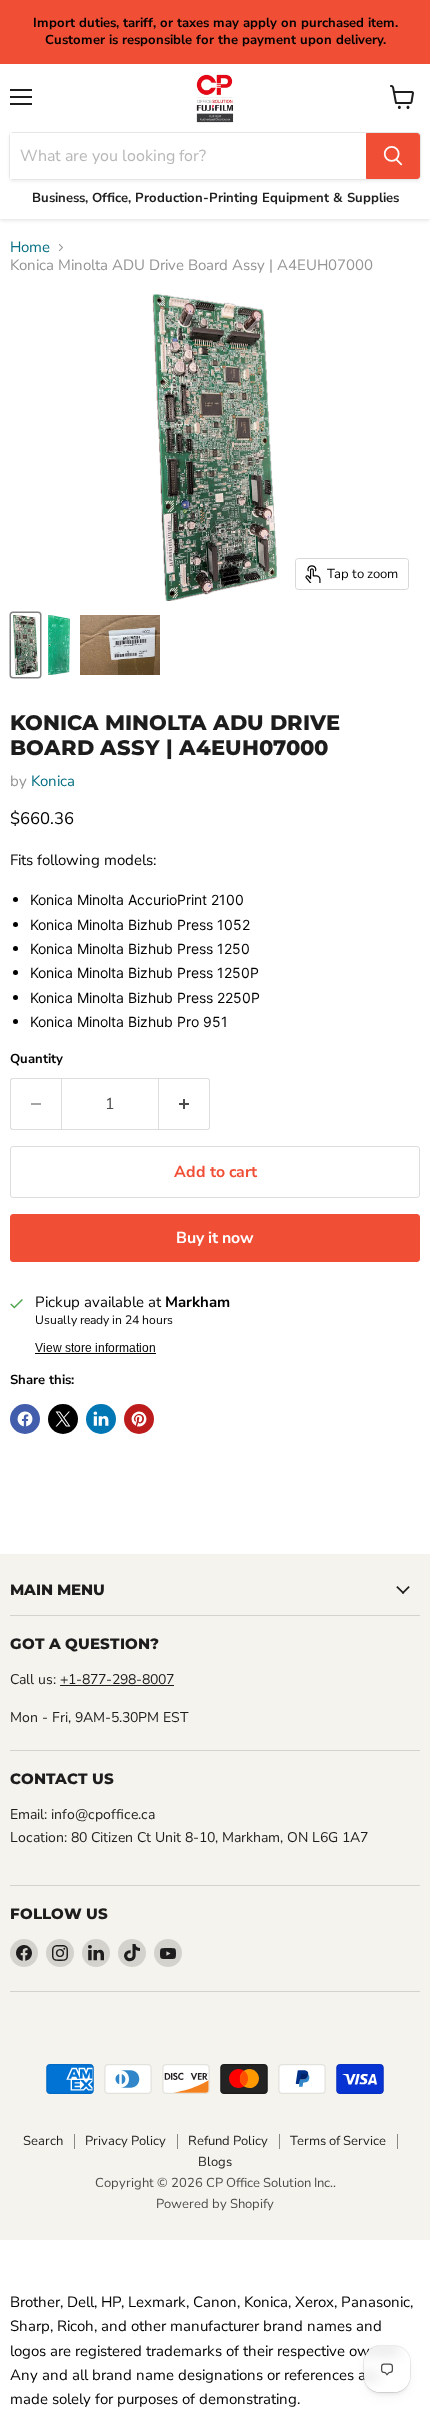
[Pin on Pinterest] (139, 1419)
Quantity (36, 1059)
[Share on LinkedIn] (101, 1419)
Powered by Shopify (215, 2204)
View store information (95, 1348)
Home (30, 247)
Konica (53, 781)
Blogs (215, 2162)
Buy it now (215, 1238)
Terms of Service (338, 2141)
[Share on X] (63, 1419)
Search (43, 2141)
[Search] (393, 156)
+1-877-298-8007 (117, 1679)
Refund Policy (228, 2141)
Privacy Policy (125, 2141)
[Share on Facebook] (25, 1419)
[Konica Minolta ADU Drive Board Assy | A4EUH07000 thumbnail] (25, 645)
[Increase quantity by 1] (184, 1104)
